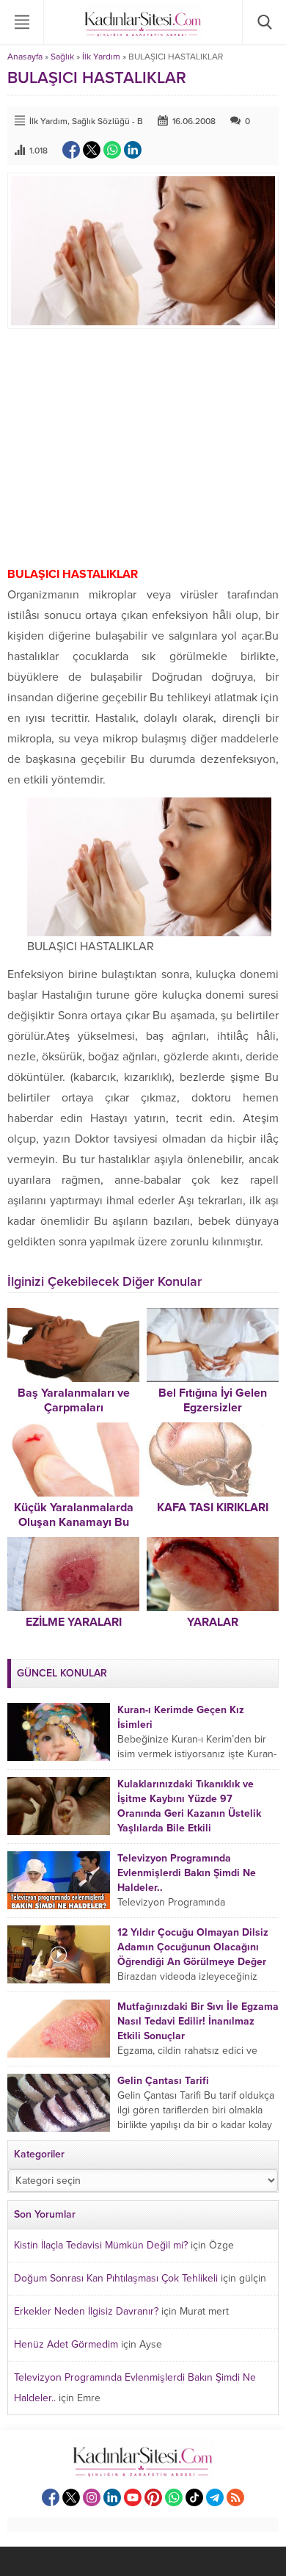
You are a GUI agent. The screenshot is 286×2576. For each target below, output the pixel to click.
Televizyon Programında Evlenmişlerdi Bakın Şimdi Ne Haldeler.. (187, 1873)
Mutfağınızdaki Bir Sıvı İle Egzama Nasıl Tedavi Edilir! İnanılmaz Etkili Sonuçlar (198, 2021)
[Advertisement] (143, 446)
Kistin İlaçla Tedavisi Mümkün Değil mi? (101, 2245)
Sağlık (62, 57)
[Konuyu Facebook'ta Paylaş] (71, 150)
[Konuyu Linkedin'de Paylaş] (133, 150)
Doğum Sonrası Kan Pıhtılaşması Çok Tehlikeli (116, 2278)
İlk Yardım (101, 57)
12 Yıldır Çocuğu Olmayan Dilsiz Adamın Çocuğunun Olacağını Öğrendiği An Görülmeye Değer (193, 1947)
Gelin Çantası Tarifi (163, 2081)
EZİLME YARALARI (74, 1622)
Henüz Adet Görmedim (66, 2344)
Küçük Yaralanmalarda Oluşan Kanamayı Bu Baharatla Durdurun (74, 1522)
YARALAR (213, 1622)
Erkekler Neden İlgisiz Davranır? (86, 2311)
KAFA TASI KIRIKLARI (213, 1508)
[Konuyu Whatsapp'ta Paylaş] (112, 150)
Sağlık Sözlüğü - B (107, 121)
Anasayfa (25, 57)
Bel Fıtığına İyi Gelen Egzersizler (213, 1400)
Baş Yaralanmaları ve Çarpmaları (74, 1400)
